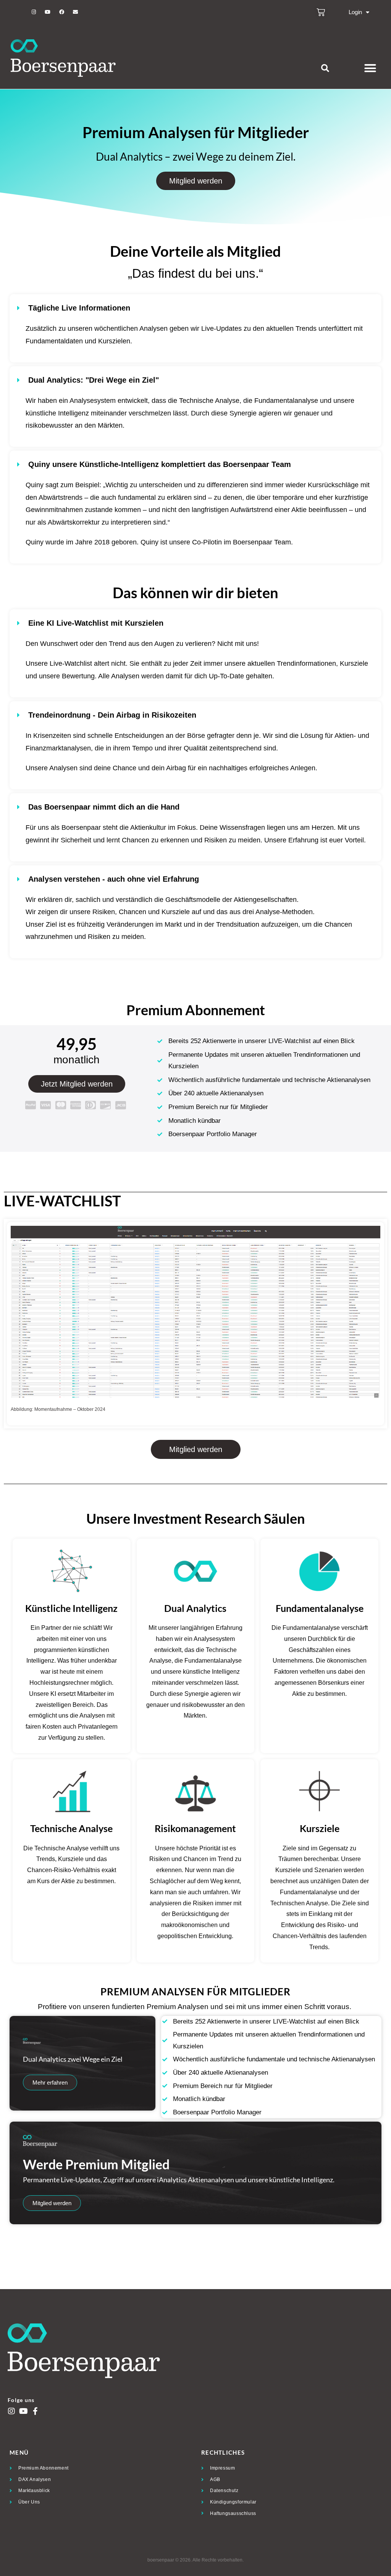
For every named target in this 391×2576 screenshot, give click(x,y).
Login (355, 12)
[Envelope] (75, 12)
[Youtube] (48, 12)
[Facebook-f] (35, 2411)
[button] (325, 68)
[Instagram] (34, 12)
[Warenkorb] (321, 12)
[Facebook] (61, 12)
